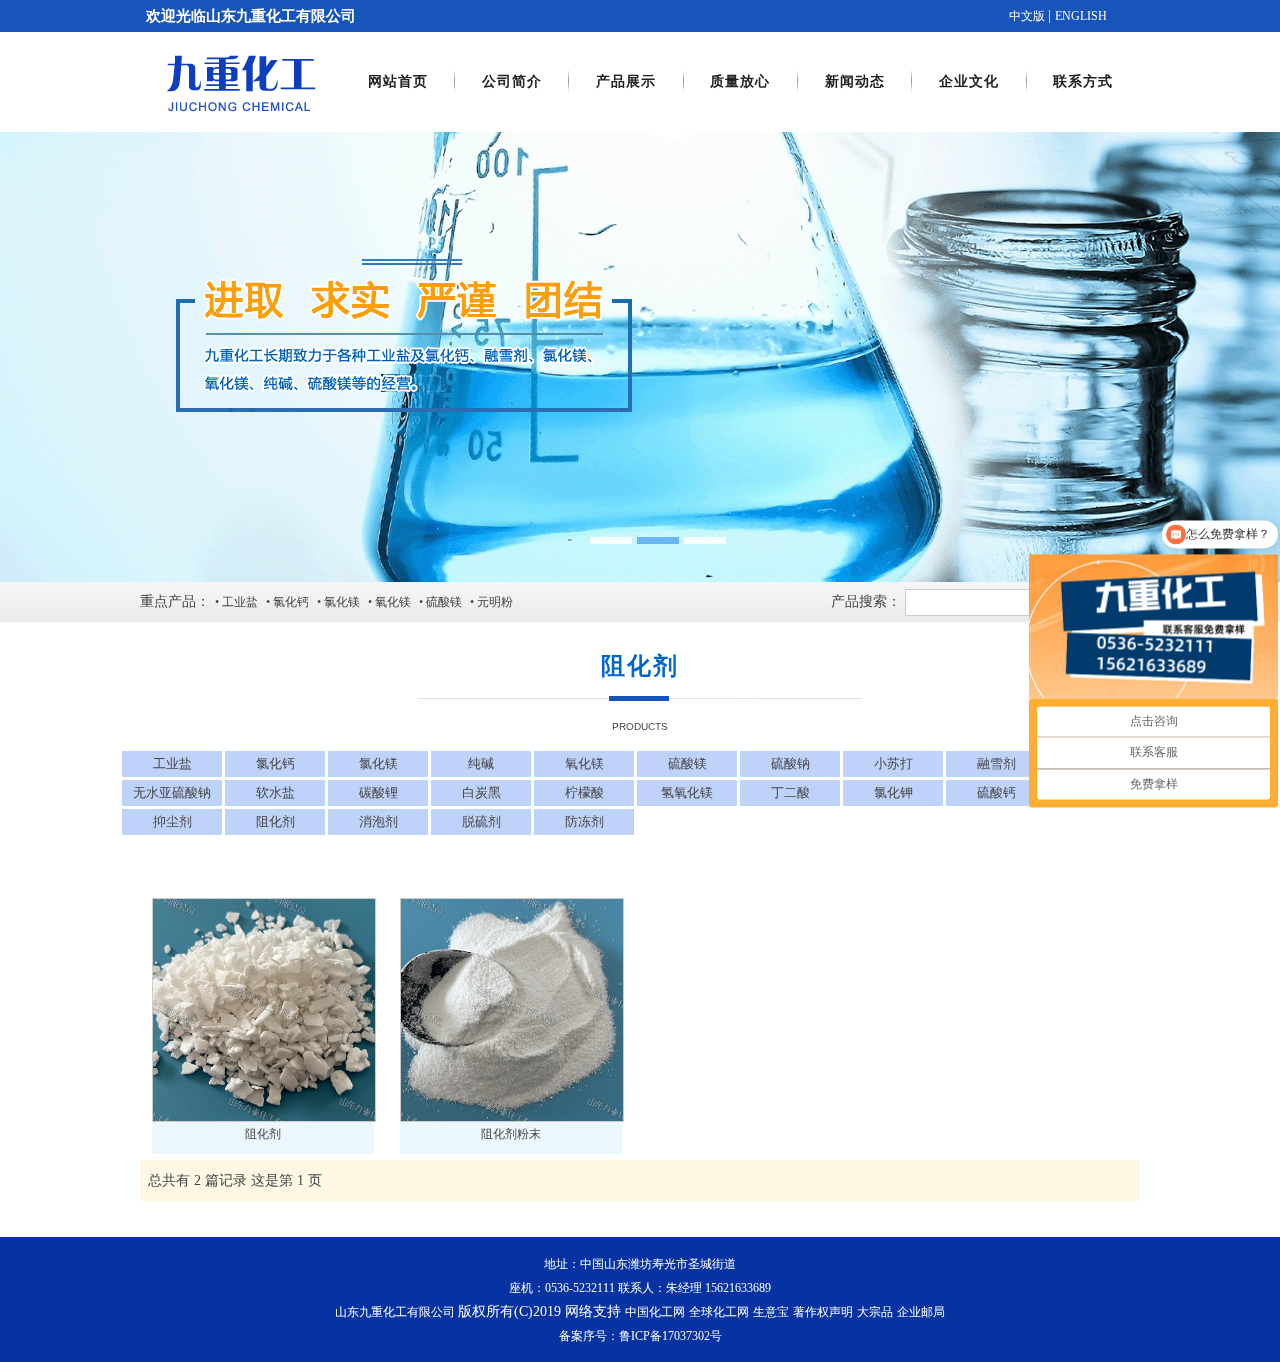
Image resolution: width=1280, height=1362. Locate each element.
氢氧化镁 (687, 792)
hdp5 (640, 357)
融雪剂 (996, 763)
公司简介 (512, 81)
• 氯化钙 (287, 602)
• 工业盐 (236, 602)
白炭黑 (481, 792)
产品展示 (626, 81)
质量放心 (740, 81)
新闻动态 (855, 81)
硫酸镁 (687, 763)
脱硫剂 (481, 821)
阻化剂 (275, 821)
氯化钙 (275, 763)
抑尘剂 (172, 821)
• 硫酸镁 (440, 602)
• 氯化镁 (338, 602)
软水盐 (275, 792)
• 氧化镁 (389, 602)
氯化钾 (893, 792)
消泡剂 (378, 821)
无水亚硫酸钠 (172, 792)
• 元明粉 (491, 602)
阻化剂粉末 (511, 1134)
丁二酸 (790, 792)
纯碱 (481, 763)
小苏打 (893, 763)
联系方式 (1083, 81)
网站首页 (398, 81)
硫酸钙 (996, 792)
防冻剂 (584, 821)
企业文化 (969, 81)
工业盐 (172, 763)
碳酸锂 (378, 792)
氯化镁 (378, 763)
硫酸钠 (790, 763)
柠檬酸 (584, 792)
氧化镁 (584, 763)
